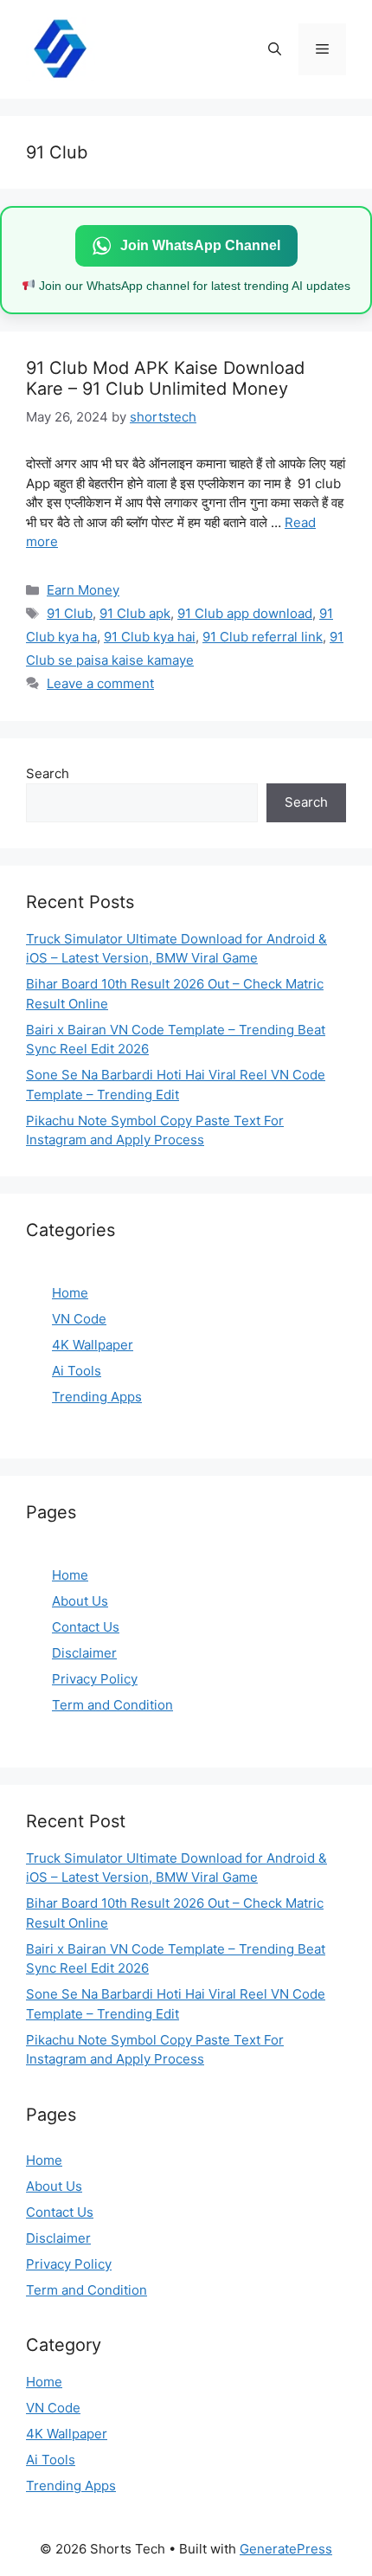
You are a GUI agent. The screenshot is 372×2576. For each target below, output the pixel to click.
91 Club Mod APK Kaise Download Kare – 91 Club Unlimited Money (165, 378)
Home (70, 1293)
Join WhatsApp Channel (200, 245)
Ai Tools (77, 1371)
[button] (275, 49)
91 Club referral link (263, 637)
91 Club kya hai (150, 637)
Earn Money (83, 590)
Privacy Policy (95, 1679)
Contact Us (86, 1627)
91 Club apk (135, 613)
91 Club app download (245, 613)
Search (48, 773)
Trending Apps (97, 1397)
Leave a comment (100, 683)
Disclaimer (84, 1653)
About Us (80, 1601)
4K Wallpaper (93, 1345)
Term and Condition (112, 1705)
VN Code (79, 1319)
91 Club (70, 613)
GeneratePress (286, 2549)
